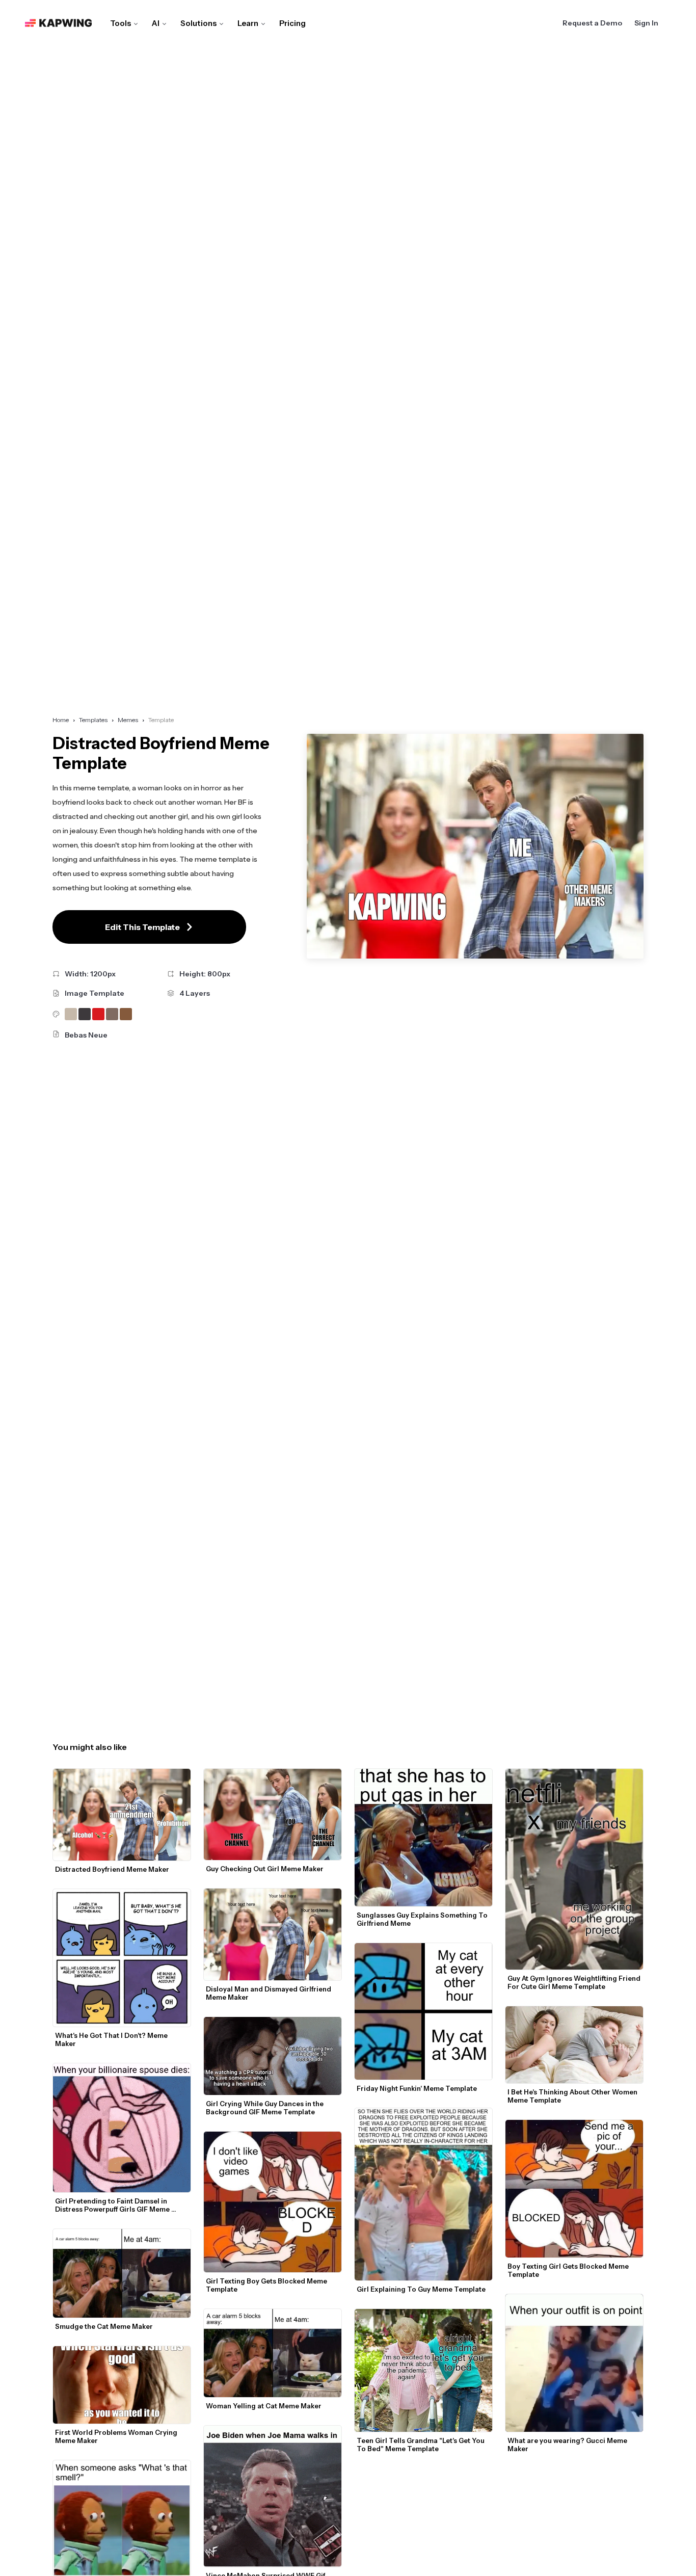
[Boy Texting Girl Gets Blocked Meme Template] (574, 2189)
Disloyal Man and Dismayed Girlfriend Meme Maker (269, 1993)
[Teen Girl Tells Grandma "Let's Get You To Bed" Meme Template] (423, 2370)
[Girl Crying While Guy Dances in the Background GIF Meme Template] (273, 2056)
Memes (128, 720)
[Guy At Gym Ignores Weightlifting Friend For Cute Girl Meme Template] (574, 1869)
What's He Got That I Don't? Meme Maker (112, 2039)
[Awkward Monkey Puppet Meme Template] (122, 2518)
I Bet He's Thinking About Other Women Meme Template (573, 2096)
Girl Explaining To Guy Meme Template (421, 2289)
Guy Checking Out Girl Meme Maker (265, 1869)
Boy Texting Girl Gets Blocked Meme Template (569, 2270)
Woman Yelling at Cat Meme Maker (264, 2406)
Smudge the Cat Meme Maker (104, 2326)
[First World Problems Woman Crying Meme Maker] (122, 2385)
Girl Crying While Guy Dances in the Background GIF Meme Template (265, 2108)
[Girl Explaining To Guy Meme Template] (423, 2194)
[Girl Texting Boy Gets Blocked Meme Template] (273, 2202)
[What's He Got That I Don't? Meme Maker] (122, 1958)
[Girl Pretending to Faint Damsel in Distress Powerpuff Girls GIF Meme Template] (122, 2128)
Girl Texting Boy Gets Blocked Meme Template (267, 2285)
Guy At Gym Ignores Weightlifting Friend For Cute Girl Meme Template (575, 1982)
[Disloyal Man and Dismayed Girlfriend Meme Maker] (273, 1934)
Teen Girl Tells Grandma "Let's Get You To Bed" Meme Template (421, 2445)
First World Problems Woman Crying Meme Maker (117, 2436)
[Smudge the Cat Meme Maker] (122, 2273)
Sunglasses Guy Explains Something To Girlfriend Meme (423, 1919)
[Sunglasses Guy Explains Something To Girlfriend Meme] (423, 1838)
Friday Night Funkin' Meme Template (417, 2088)
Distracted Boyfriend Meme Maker (112, 1869)
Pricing (292, 23)
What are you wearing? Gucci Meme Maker (568, 2445)
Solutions (198, 23)
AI (156, 23)
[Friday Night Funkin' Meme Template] (423, 2012)
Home (61, 720)
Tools (121, 23)
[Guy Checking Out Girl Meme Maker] (273, 1815)
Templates (93, 720)
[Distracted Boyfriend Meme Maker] (122, 1815)
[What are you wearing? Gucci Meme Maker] (574, 2363)
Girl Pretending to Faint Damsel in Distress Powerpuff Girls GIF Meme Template (113, 2205)
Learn (248, 23)
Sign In (646, 23)
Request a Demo (592, 23)
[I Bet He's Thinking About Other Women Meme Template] (574, 2045)
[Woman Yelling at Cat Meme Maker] (273, 2353)
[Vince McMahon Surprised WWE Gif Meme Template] (273, 2496)
